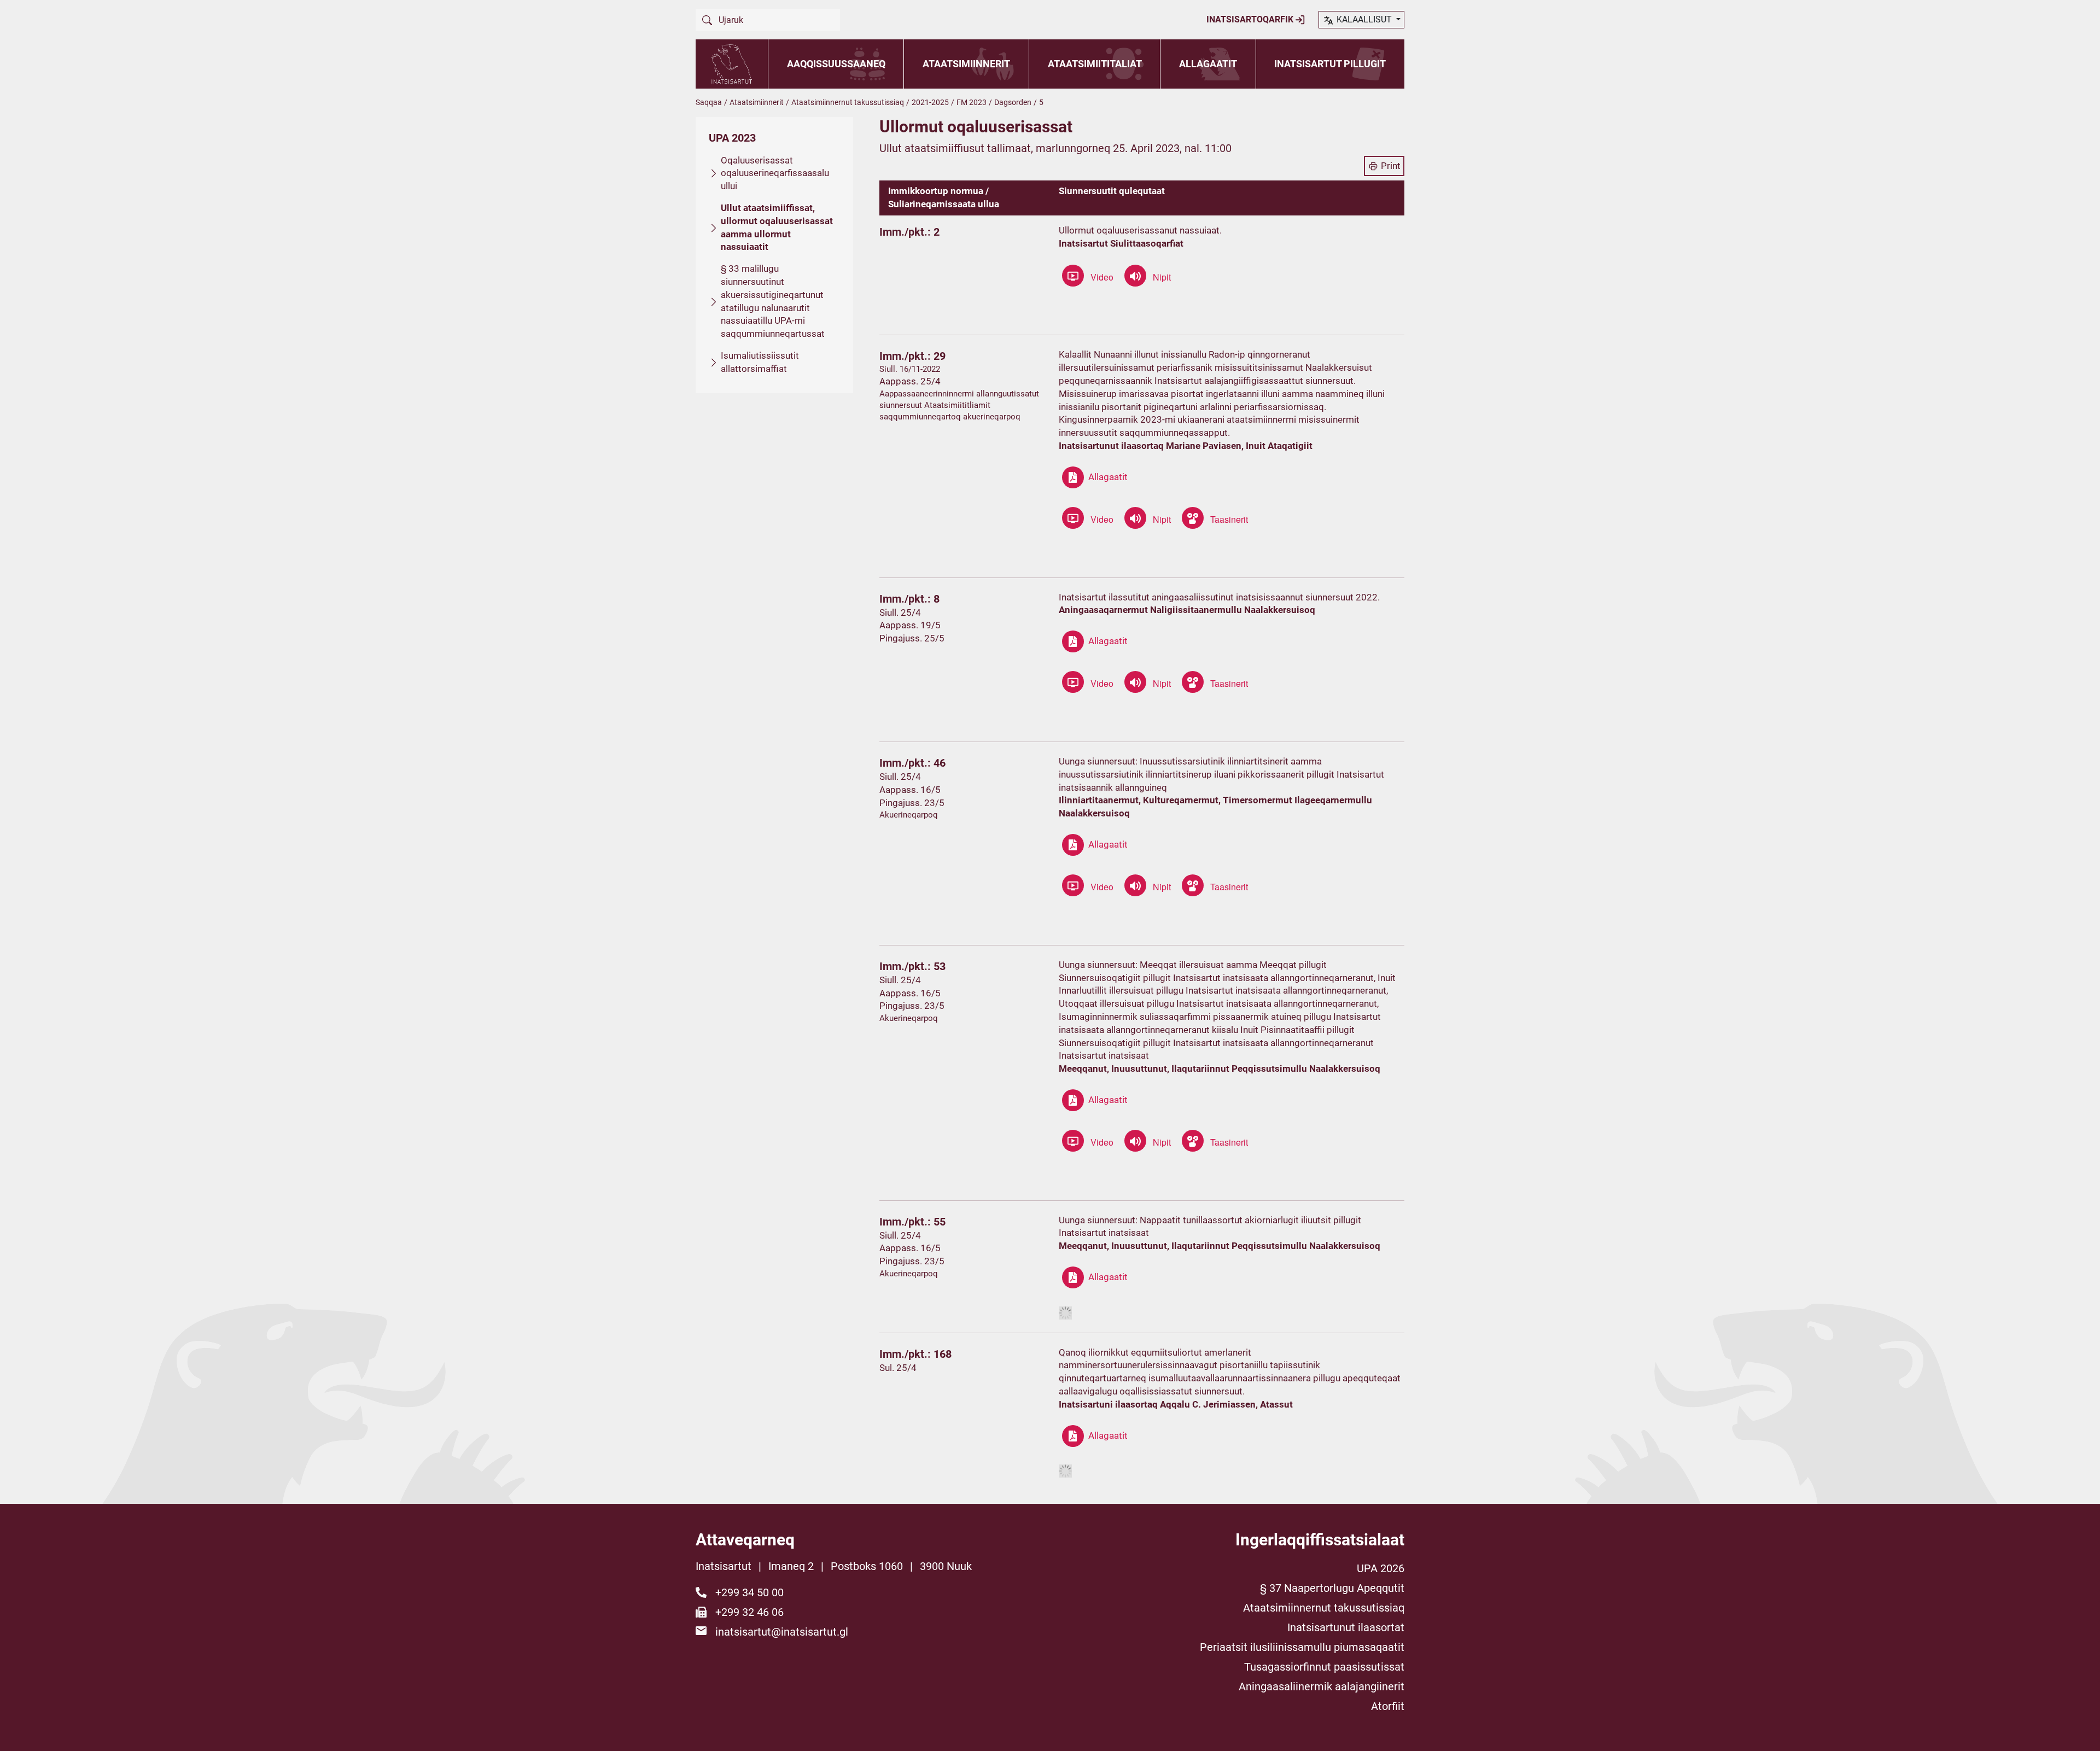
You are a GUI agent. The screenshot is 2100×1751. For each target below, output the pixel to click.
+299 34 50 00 (749, 1592)
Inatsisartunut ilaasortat (1346, 1627)
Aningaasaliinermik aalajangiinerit (1322, 1686)
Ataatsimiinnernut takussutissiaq (848, 102)
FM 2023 (972, 102)
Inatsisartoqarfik (1251, 19)
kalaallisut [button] (1364, 19)
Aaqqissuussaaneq (836, 64)
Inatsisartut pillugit (1330, 64)
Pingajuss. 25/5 (912, 638)
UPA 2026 (1381, 1568)
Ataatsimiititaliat (1095, 64)
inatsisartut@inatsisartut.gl (782, 1632)
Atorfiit (1388, 1706)
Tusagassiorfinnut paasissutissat (1324, 1667)
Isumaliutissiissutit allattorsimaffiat (760, 362)
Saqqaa (709, 102)
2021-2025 (930, 102)
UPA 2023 (732, 138)
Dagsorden (1013, 102)
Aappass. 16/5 (910, 790)
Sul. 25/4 (898, 1368)
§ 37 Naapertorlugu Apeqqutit (1332, 1588)
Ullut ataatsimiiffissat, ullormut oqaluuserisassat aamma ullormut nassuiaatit (777, 227)
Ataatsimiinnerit (966, 64)
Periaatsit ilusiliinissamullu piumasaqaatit (1302, 1647)
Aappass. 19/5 (910, 625)
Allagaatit (1208, 64)
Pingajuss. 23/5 (912, 803)
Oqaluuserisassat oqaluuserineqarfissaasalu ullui (775, 173)
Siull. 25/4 (900, 612)
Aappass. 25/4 (910, 381)
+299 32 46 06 (749, 1612)
